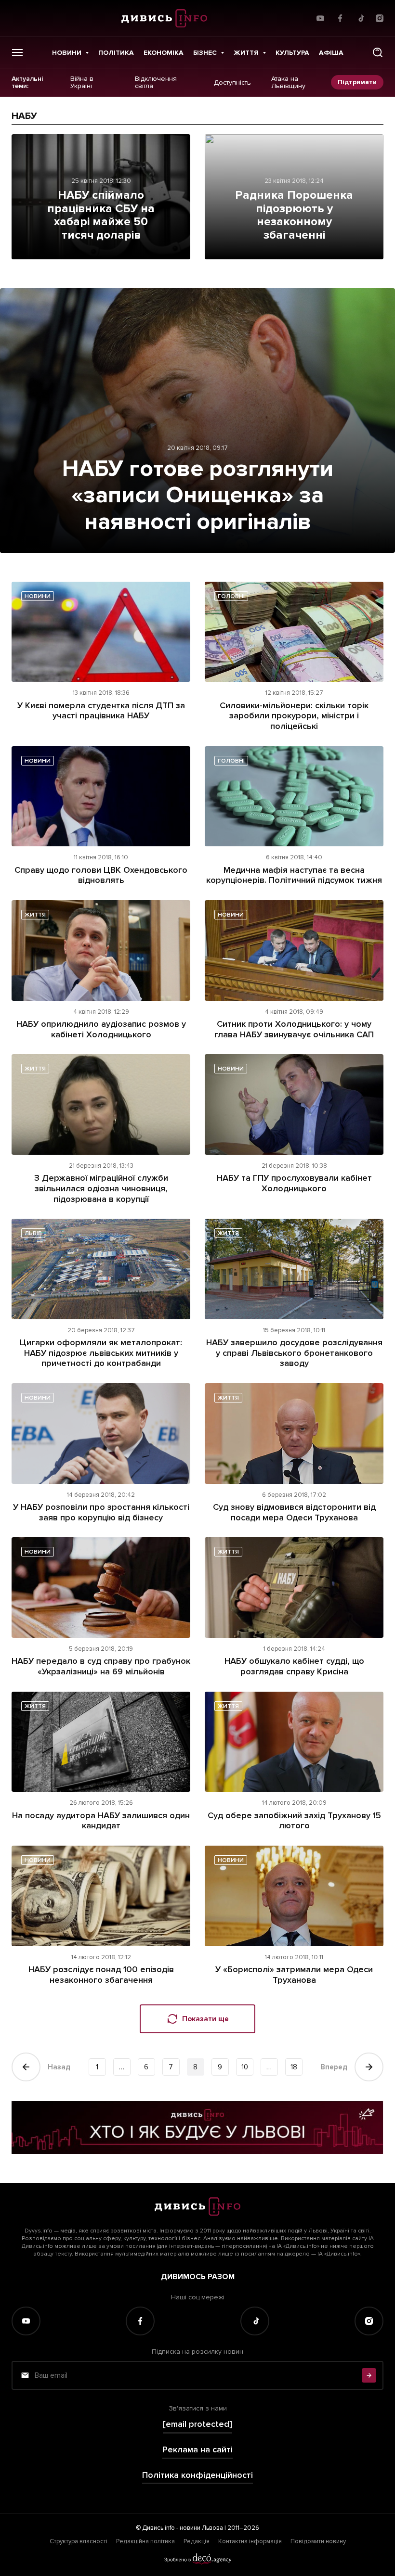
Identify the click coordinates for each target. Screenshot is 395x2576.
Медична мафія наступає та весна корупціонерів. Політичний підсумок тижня (294, 875)
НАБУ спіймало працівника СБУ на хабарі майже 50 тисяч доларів (101, 215)
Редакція (197, 2541)
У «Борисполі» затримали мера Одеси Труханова (294, 1975)
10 (245, 2067)
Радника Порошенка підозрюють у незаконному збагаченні (294, 215)
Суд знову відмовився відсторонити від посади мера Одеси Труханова (294, 1512)
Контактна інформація (250, 2541)
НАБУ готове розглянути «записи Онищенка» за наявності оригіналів (198, 495)
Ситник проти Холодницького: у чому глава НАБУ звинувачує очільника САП (294, 1029)
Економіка (164, 53)
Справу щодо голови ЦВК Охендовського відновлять (101, 875)
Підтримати (357, 82)
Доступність (232, 82)
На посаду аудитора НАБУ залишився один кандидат (101, 1821)
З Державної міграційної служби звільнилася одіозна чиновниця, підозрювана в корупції (101, 1188)
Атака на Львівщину (288, 83)
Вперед (334, 2067)
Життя (246, 53)
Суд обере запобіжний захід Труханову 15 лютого (294, 1821)
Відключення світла (156, 83)
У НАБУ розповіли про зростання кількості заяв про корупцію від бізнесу (101, 1512)
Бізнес (205, 53)
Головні (231, 596)
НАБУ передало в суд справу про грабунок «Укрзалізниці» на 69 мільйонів (101, 1666)
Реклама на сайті (197, 2450)
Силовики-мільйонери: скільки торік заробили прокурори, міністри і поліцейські (294, 716)
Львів (33, 1233)
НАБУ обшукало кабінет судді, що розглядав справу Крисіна (294, 1666)
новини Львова (201, 2528)
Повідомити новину (318, 2541)
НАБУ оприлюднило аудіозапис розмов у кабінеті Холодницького (101, 1029)
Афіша (331, 53)
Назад (59, 2067)
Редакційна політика (145, 2541)
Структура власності (79, 2541)
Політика (116, 53)
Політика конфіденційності (197, 2475)
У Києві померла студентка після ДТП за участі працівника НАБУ (101, 711)
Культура (292, 53)
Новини (67, 53)
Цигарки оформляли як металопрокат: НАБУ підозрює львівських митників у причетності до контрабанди (101, 1353)
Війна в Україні (82, 83)
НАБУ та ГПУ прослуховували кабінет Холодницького (294, 1183)
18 (294, 2067)
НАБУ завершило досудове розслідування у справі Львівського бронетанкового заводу (294, 1353)
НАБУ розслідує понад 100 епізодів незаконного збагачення (101, 1975)
